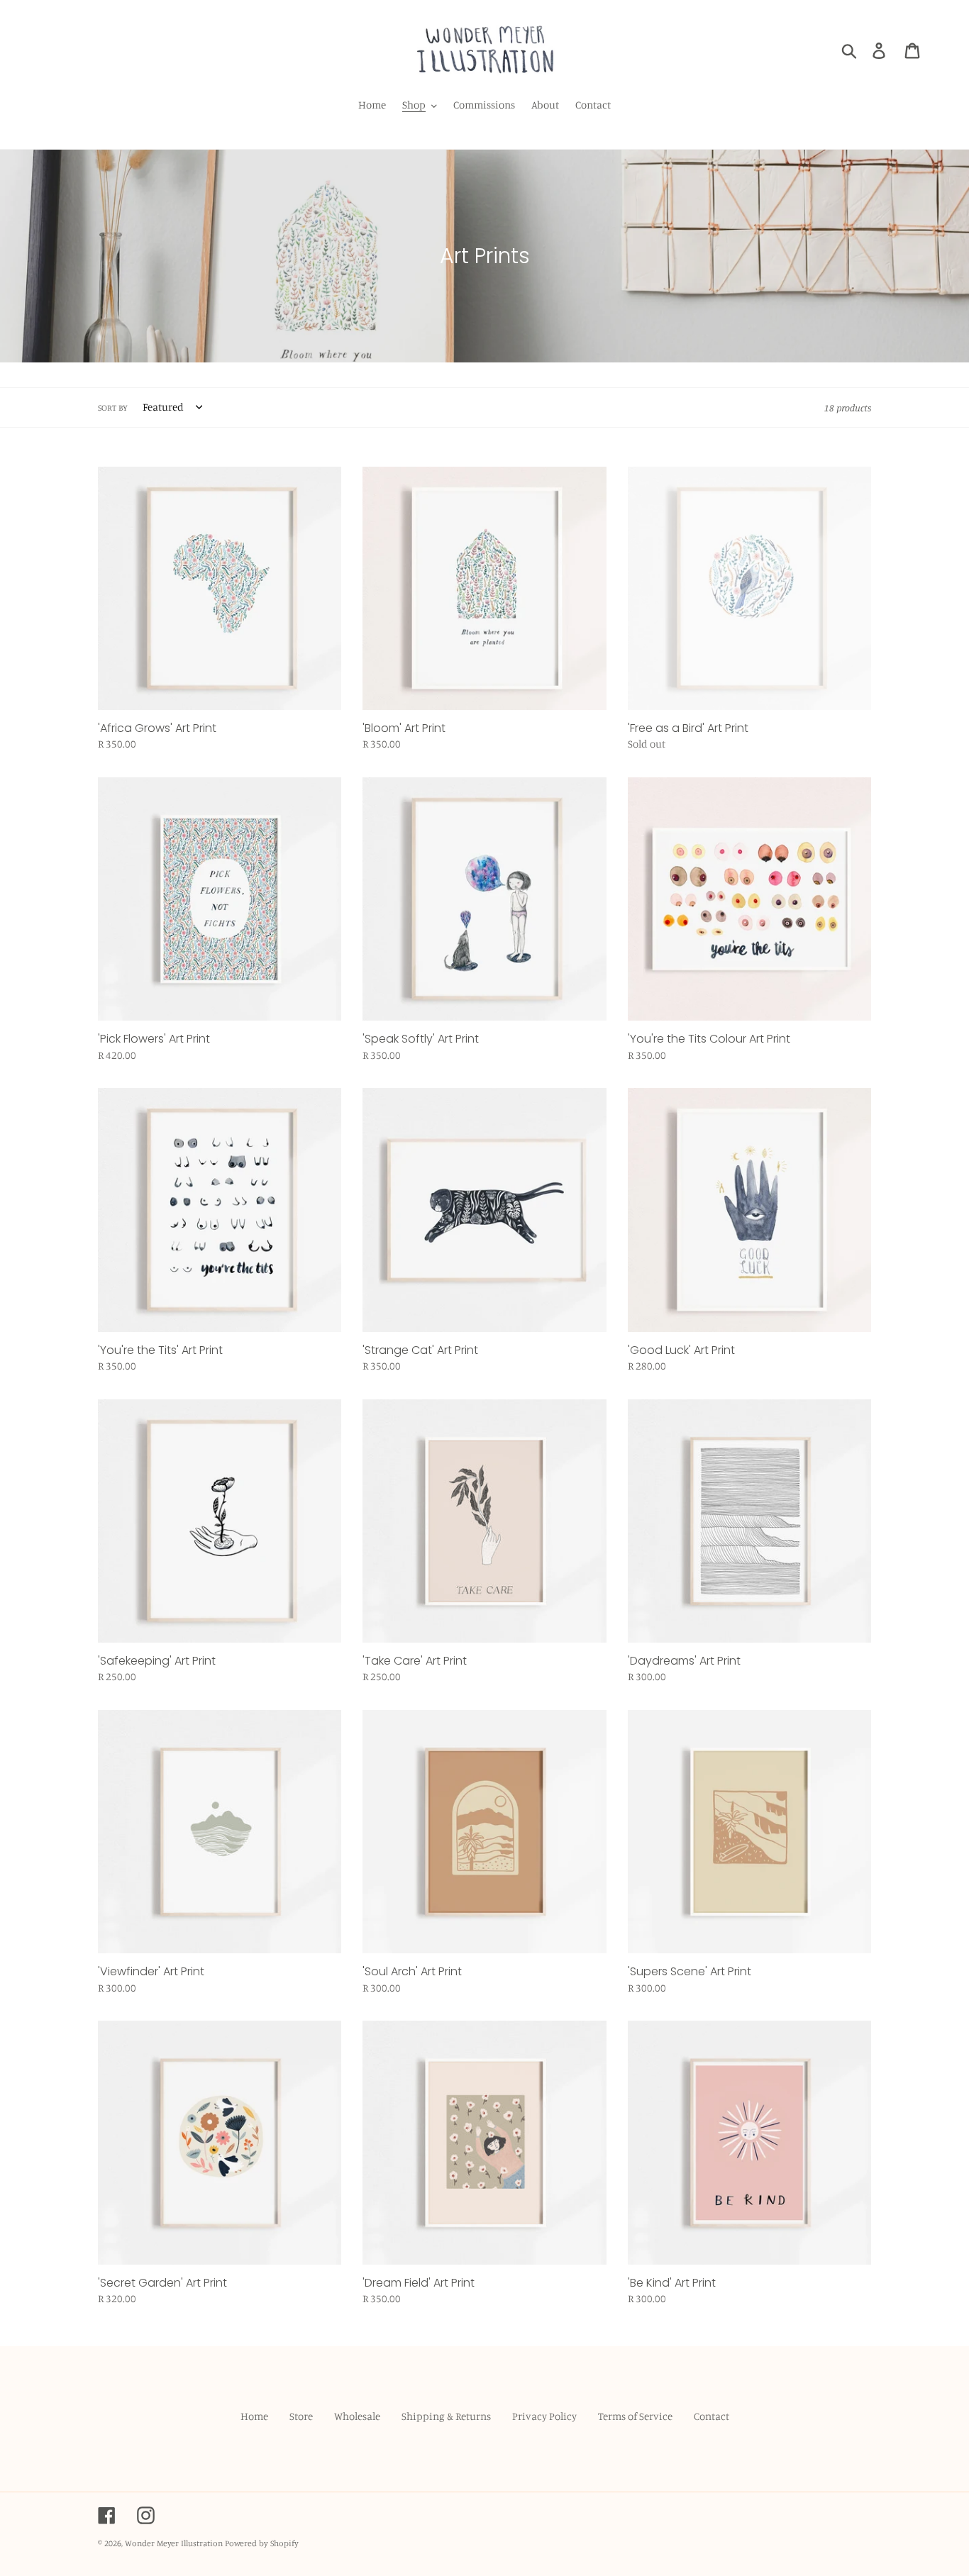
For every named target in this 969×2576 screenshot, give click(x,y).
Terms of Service (635, 2416)
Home (254, 2416)
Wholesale (357, 2416)
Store (301, 2416)
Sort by (113, 407)
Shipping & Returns (446, 2416)
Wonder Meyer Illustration (174, 2543)
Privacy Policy (544, 2416)
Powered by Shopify (262, 2543)
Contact (711, 2416)
